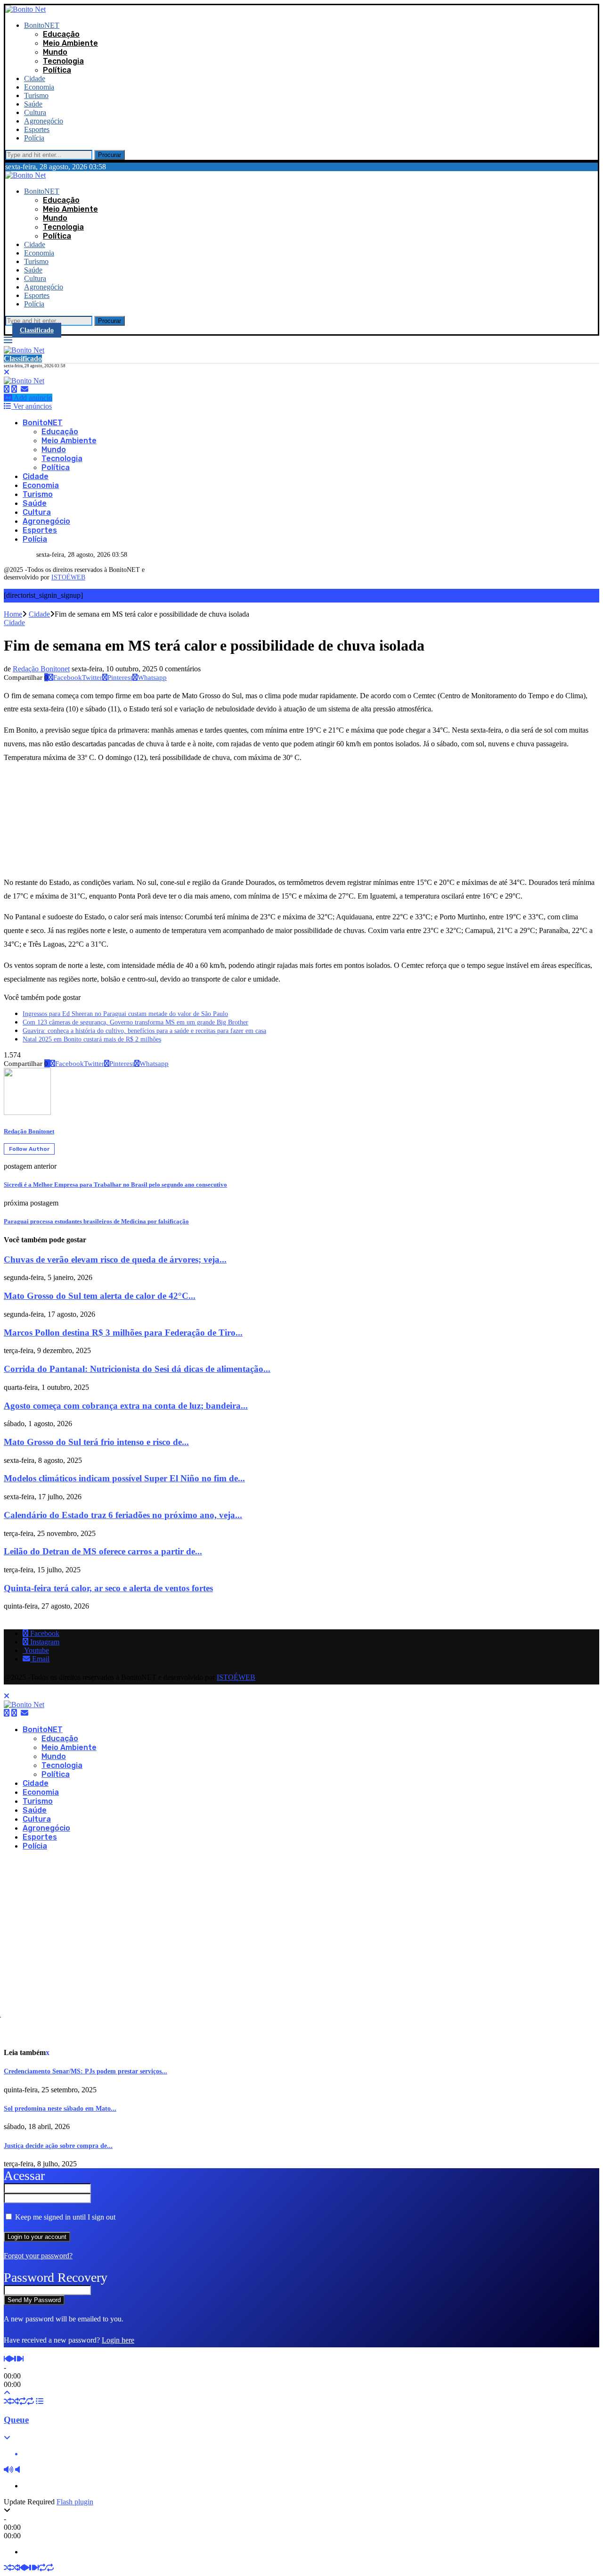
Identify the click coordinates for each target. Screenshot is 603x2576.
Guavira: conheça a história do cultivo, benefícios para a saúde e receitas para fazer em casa (144, 1031)
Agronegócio (44, 121)
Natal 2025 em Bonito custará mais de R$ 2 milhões (92, 1039)
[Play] (11, 2359)
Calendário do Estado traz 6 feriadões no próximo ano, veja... (123, 1515)
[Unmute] (17, 2470)
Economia (39, 87)
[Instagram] (14, 389)
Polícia (34, 138)
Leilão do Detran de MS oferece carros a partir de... (103, 1551)
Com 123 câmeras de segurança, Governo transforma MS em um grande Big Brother (135, 1022)
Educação (61, 34)
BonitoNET (42, 25)
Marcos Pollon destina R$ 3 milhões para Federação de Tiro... (123, 1333)
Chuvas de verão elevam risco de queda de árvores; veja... (115, 1259)
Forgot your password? (38, 2256)
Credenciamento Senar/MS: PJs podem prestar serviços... (86, 2071)
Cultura (35, 112)
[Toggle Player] (7, 2393)
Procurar (110, 155)
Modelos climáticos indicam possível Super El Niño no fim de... (124, 1478)
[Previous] (6, 2359)
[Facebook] (7, 389)
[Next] (21, 2359)
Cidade (35, 78)
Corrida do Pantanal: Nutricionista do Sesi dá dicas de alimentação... (137, 1369)
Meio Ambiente (70, 43)
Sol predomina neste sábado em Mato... (60, 2109)
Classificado (37, 330)
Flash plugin (75, 2502)
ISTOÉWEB (68, 577)
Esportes (37, 129)
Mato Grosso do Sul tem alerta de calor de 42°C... (100, 1296)
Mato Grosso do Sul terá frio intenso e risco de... (96, 1442)
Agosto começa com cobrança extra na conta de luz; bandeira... (126, 1406)
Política (57, 70)
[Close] (7, 372)
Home (13, 614)
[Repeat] (23, 2401)
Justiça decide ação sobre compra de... (58, 2146)
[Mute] (8, 2470)
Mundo (55, 52)
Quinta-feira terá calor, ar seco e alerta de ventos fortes (108, 1588)
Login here (118, 2340)
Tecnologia (63, 61)
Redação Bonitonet (41, 669)
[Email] (24, 389)
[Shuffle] (8, 2401)
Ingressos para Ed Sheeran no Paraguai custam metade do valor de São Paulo (125, 1014)
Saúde (33, 104)
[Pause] (16, 2359)
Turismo (36, 95)
